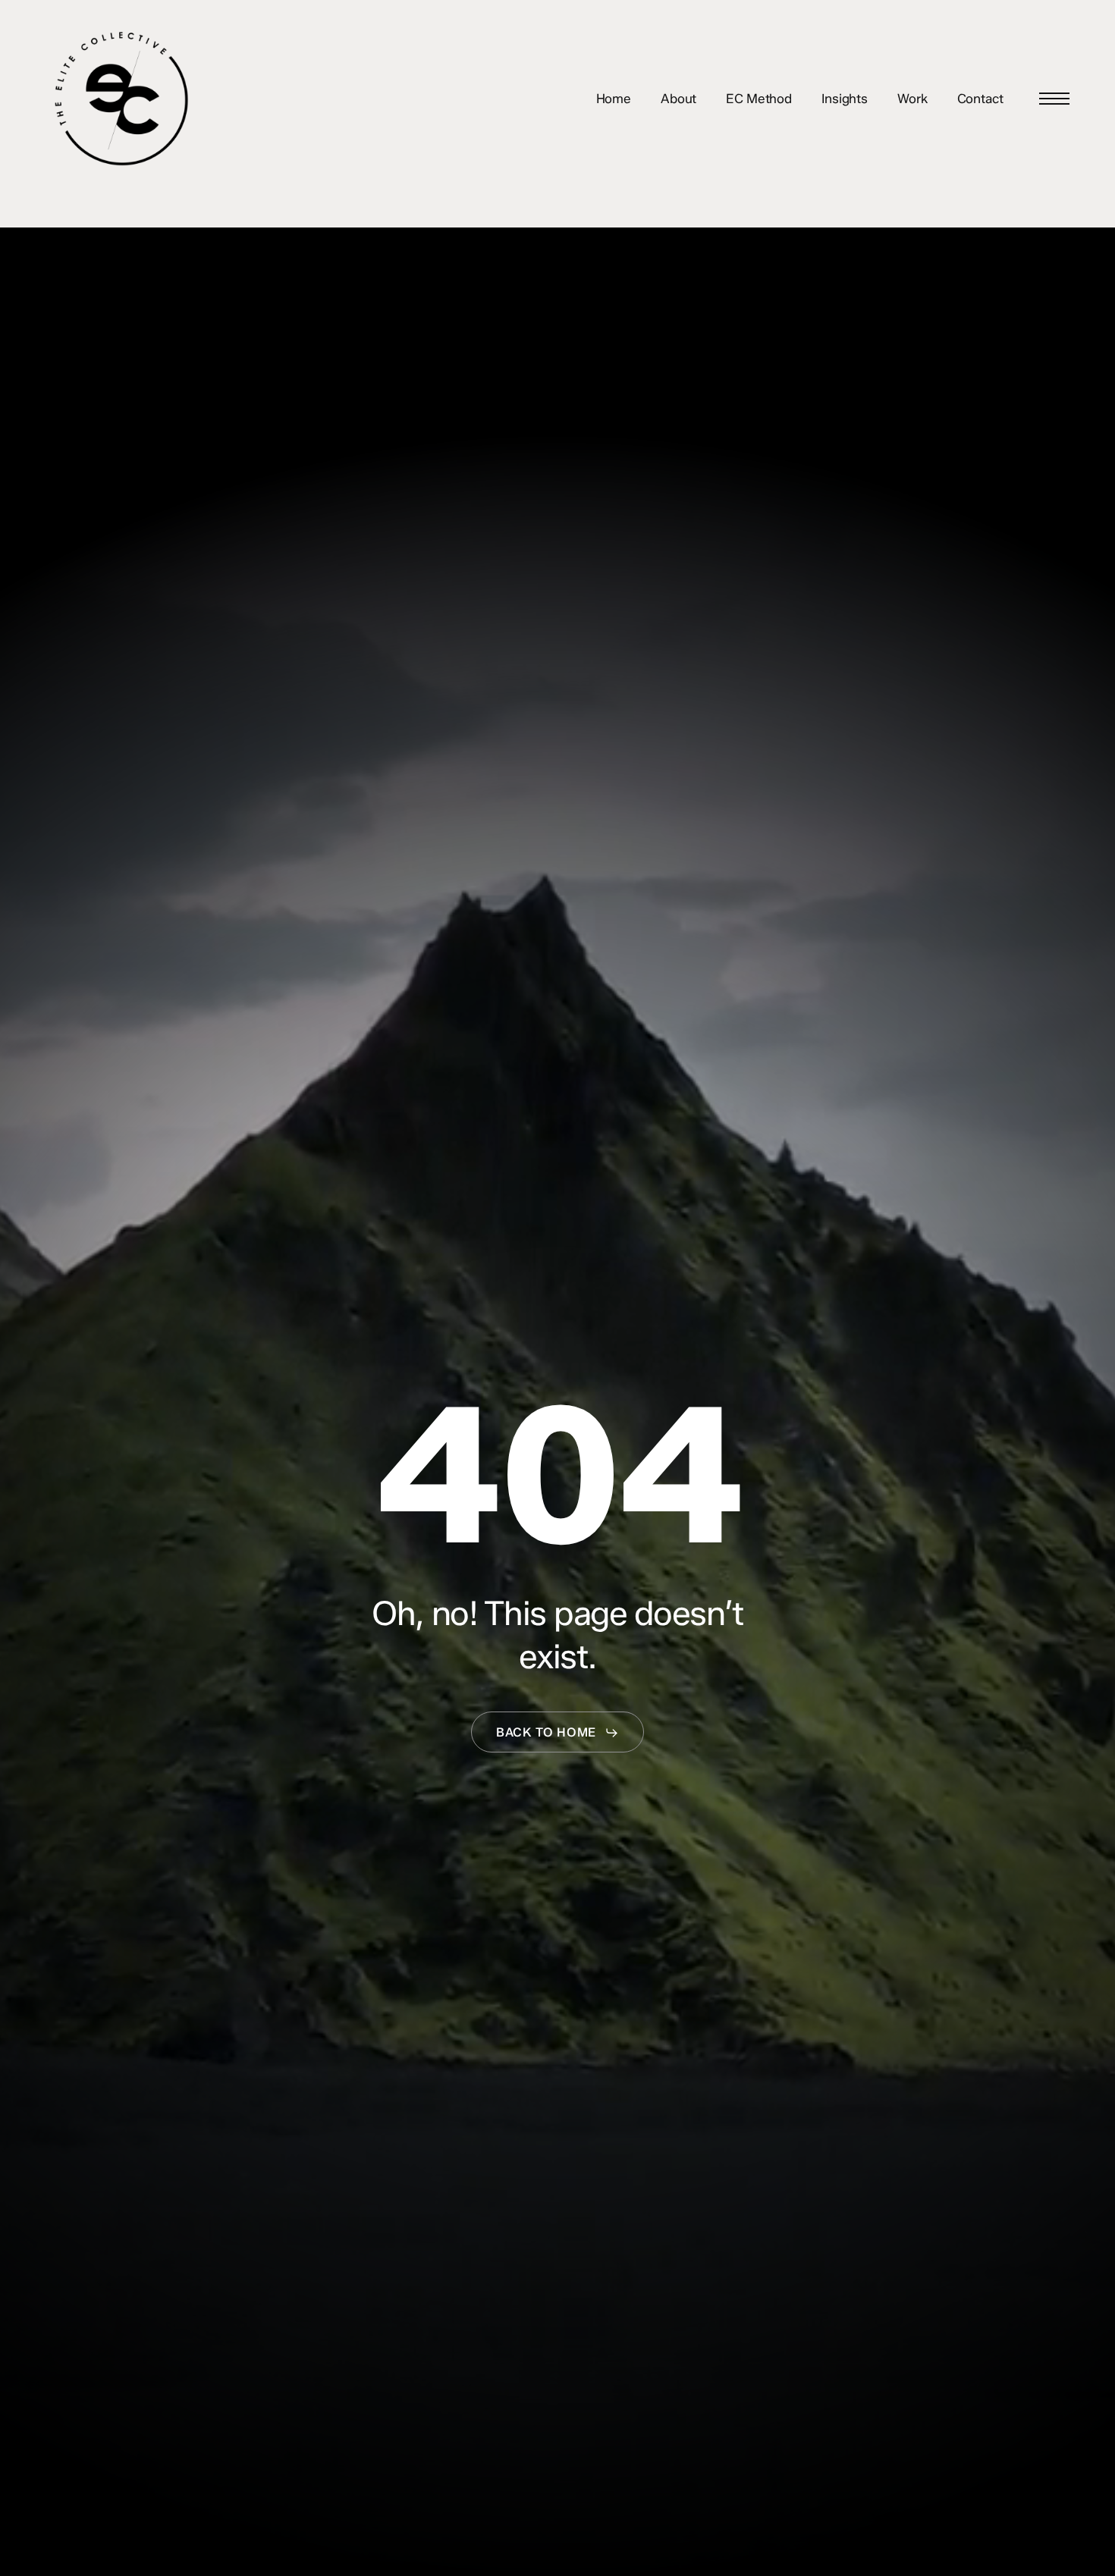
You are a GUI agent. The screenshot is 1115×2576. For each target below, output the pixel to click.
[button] (1054, 99)
